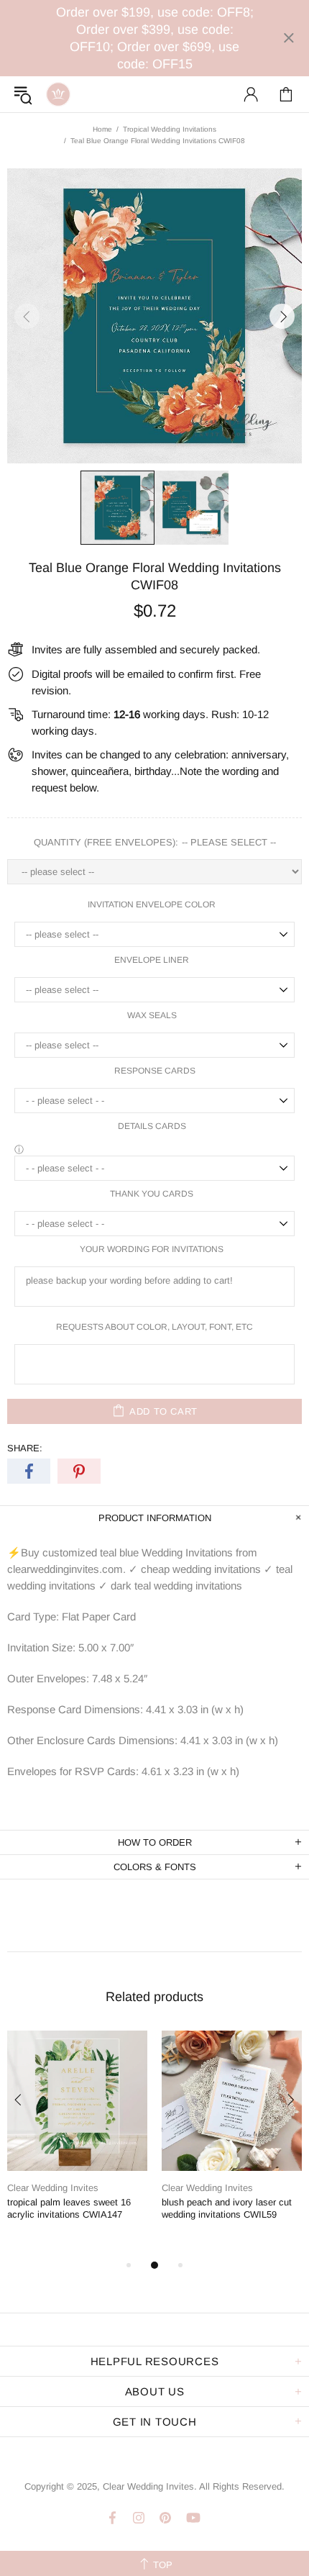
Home (102, 129)
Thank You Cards (152, 1194)
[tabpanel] (77, 2137)
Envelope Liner (152, 960)
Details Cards (152, 1126)
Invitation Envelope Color (152, 904)
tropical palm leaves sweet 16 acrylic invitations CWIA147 (69, 2208)
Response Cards (155, 1071)
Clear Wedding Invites (58, 94)
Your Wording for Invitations (152, 1249)
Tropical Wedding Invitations (170, 129)
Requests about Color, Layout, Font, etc (154, 1327)
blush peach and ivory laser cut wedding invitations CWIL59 (227, 2208)
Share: (25, 1448)
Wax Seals (152, 1015)
